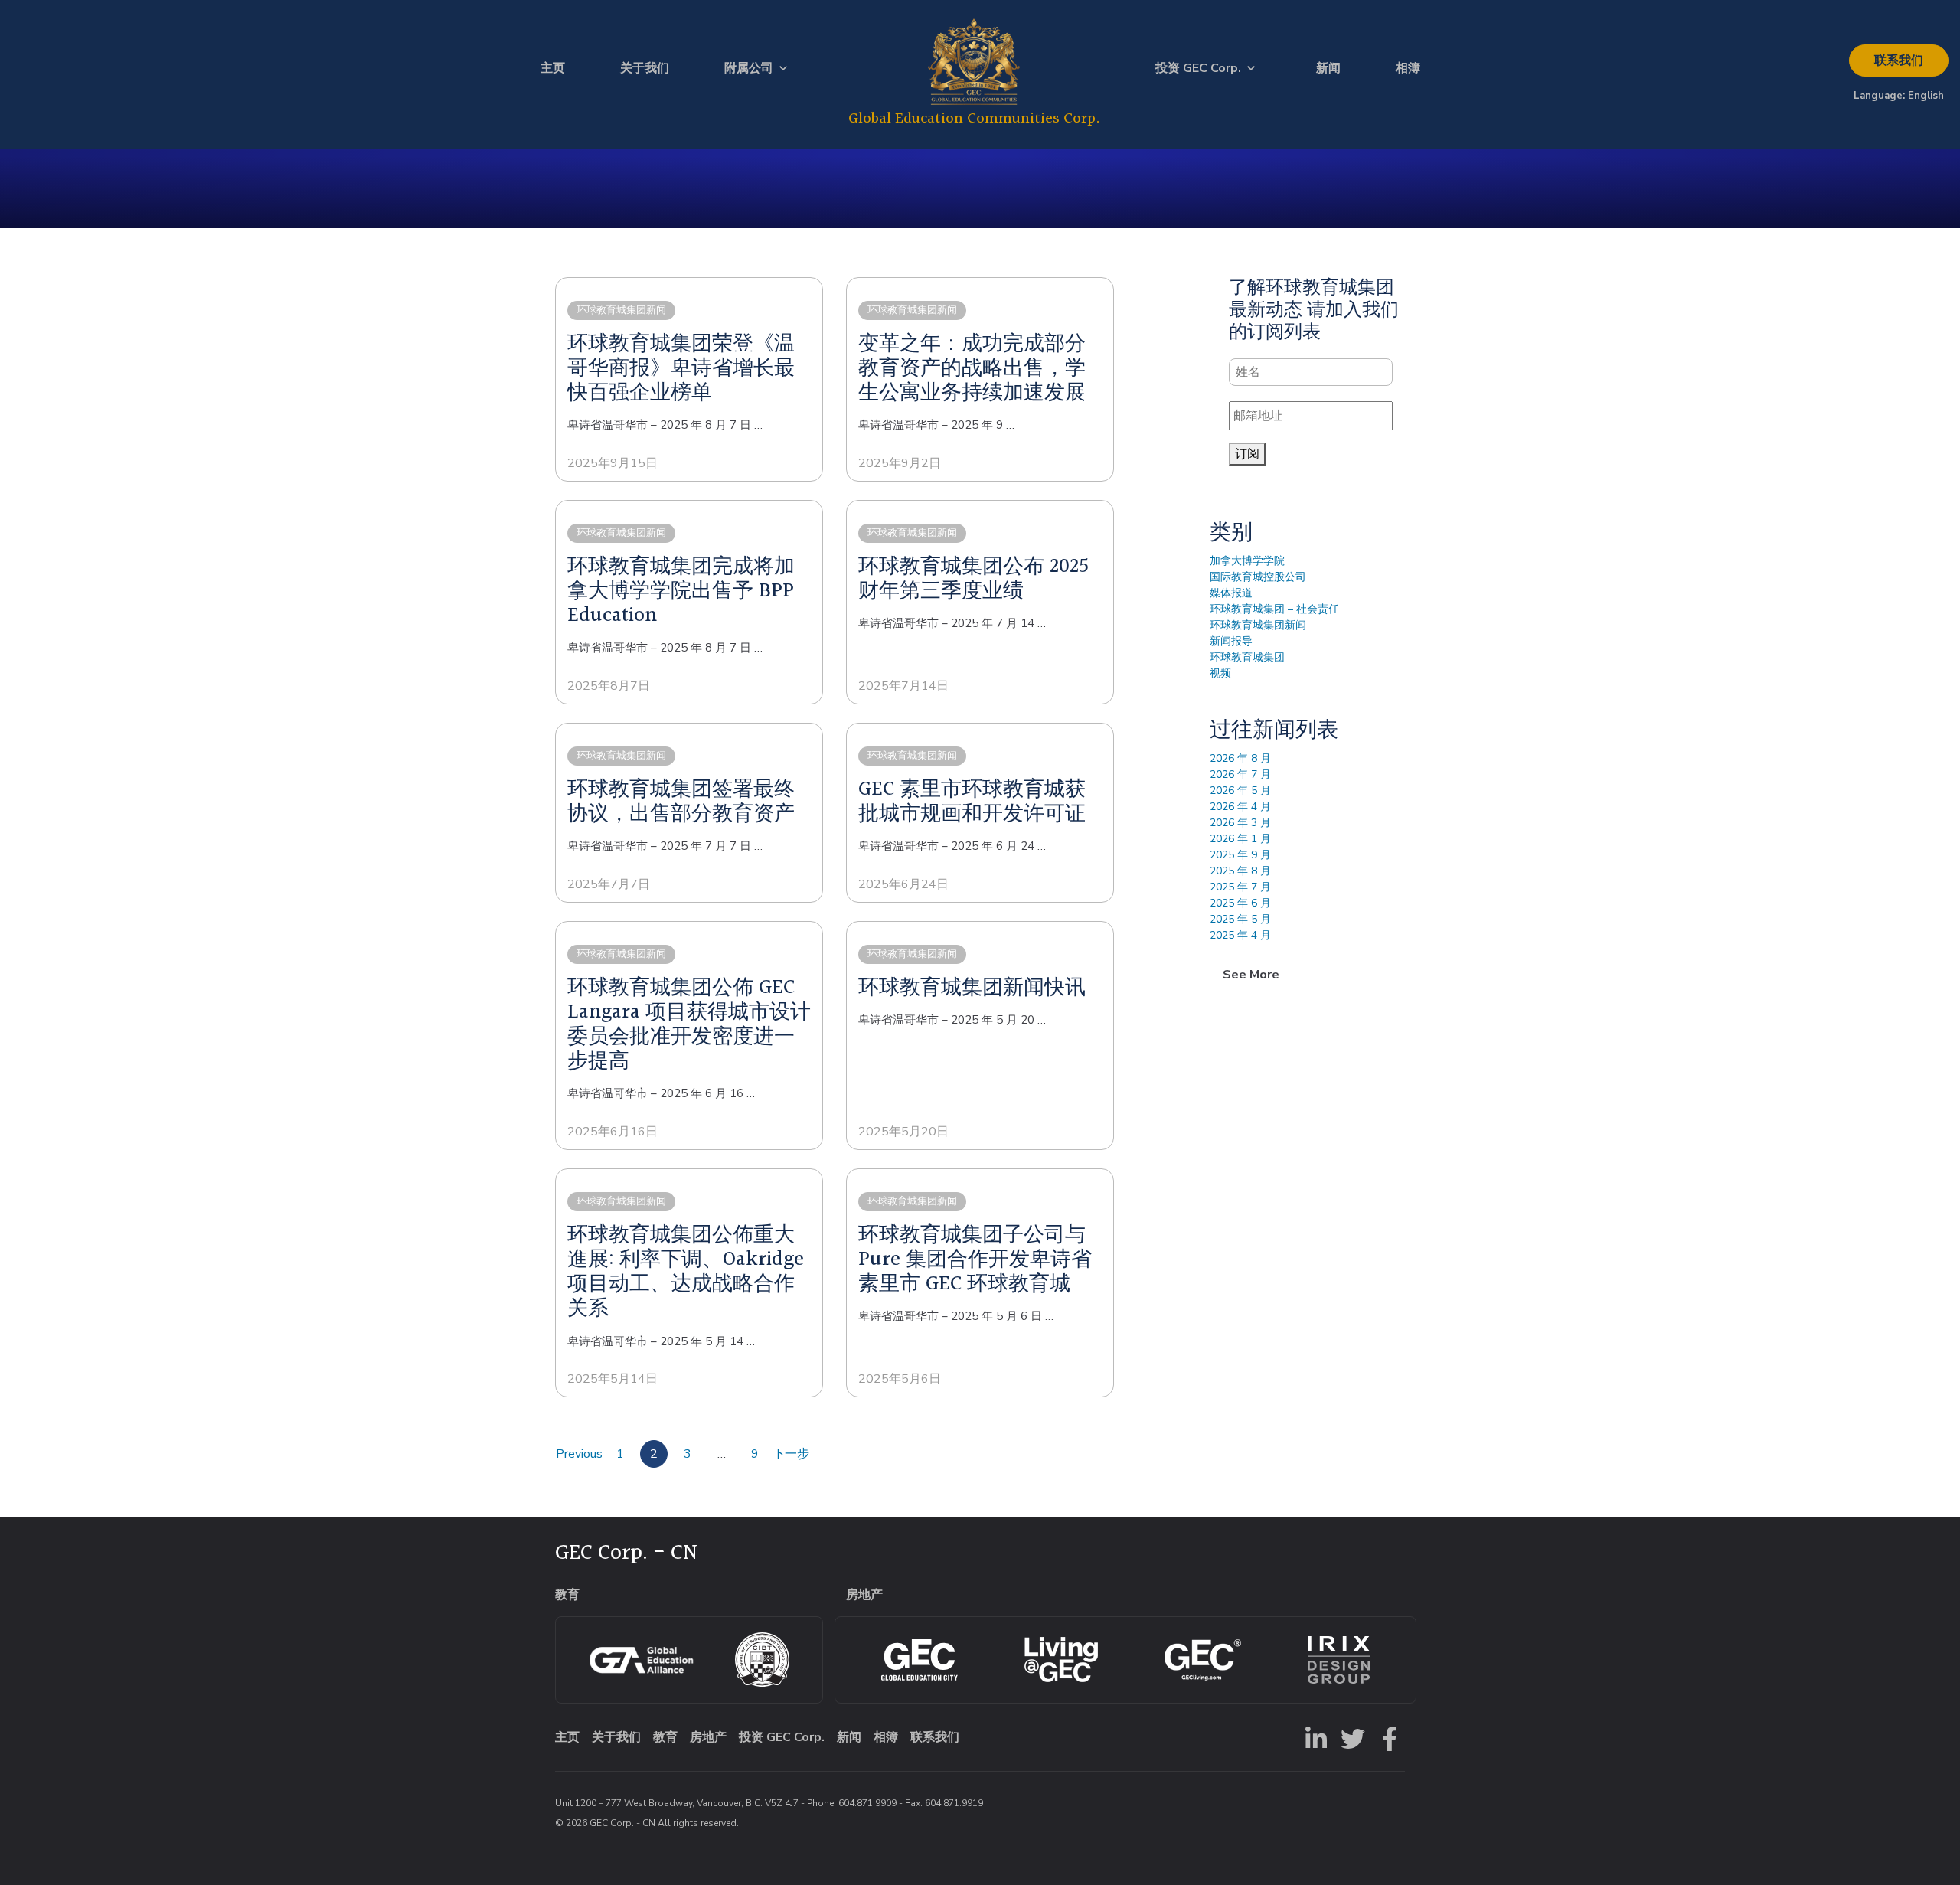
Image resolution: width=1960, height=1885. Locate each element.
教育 (665, 1737)
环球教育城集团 (1247, 657)
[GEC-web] (1203, 1660)
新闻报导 (1231, 641)
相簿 (1408, 68)
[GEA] (641, 1660)
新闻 (1328, 68)
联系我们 (1899, 60)
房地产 (708, 1737)
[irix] (1339, 1660)
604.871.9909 (867, 1803)
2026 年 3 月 (1240, 823)
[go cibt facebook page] (1387, 1737)
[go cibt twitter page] (1350, 1737)
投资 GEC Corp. (1198, 68)
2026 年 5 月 (1240, 791)
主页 (553, 68)
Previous (579, 1454)
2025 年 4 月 (1240, 935)
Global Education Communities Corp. (974, 118)
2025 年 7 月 (1240, 887)
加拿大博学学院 (1247, 561)
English (1926, 96)
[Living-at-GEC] (1061, 1660)
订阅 (1247, 454)
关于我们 (645, 68)
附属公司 (749, 68)
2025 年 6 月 (1240, 903)
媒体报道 (1231, 593)
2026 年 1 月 (1240, 839)
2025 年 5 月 (1240, 919)
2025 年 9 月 (1240, 855)
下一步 (791, 1454)
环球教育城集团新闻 (1258, 625)
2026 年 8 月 (1240, 758)
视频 (1220, 673)
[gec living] (920, 1660)
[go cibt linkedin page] (1313, 1737)
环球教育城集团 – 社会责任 (1274, 609)
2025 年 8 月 (1240, 871)
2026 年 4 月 (1240, 807)
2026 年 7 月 (1240, 774)
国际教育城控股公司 (1258, 577)
